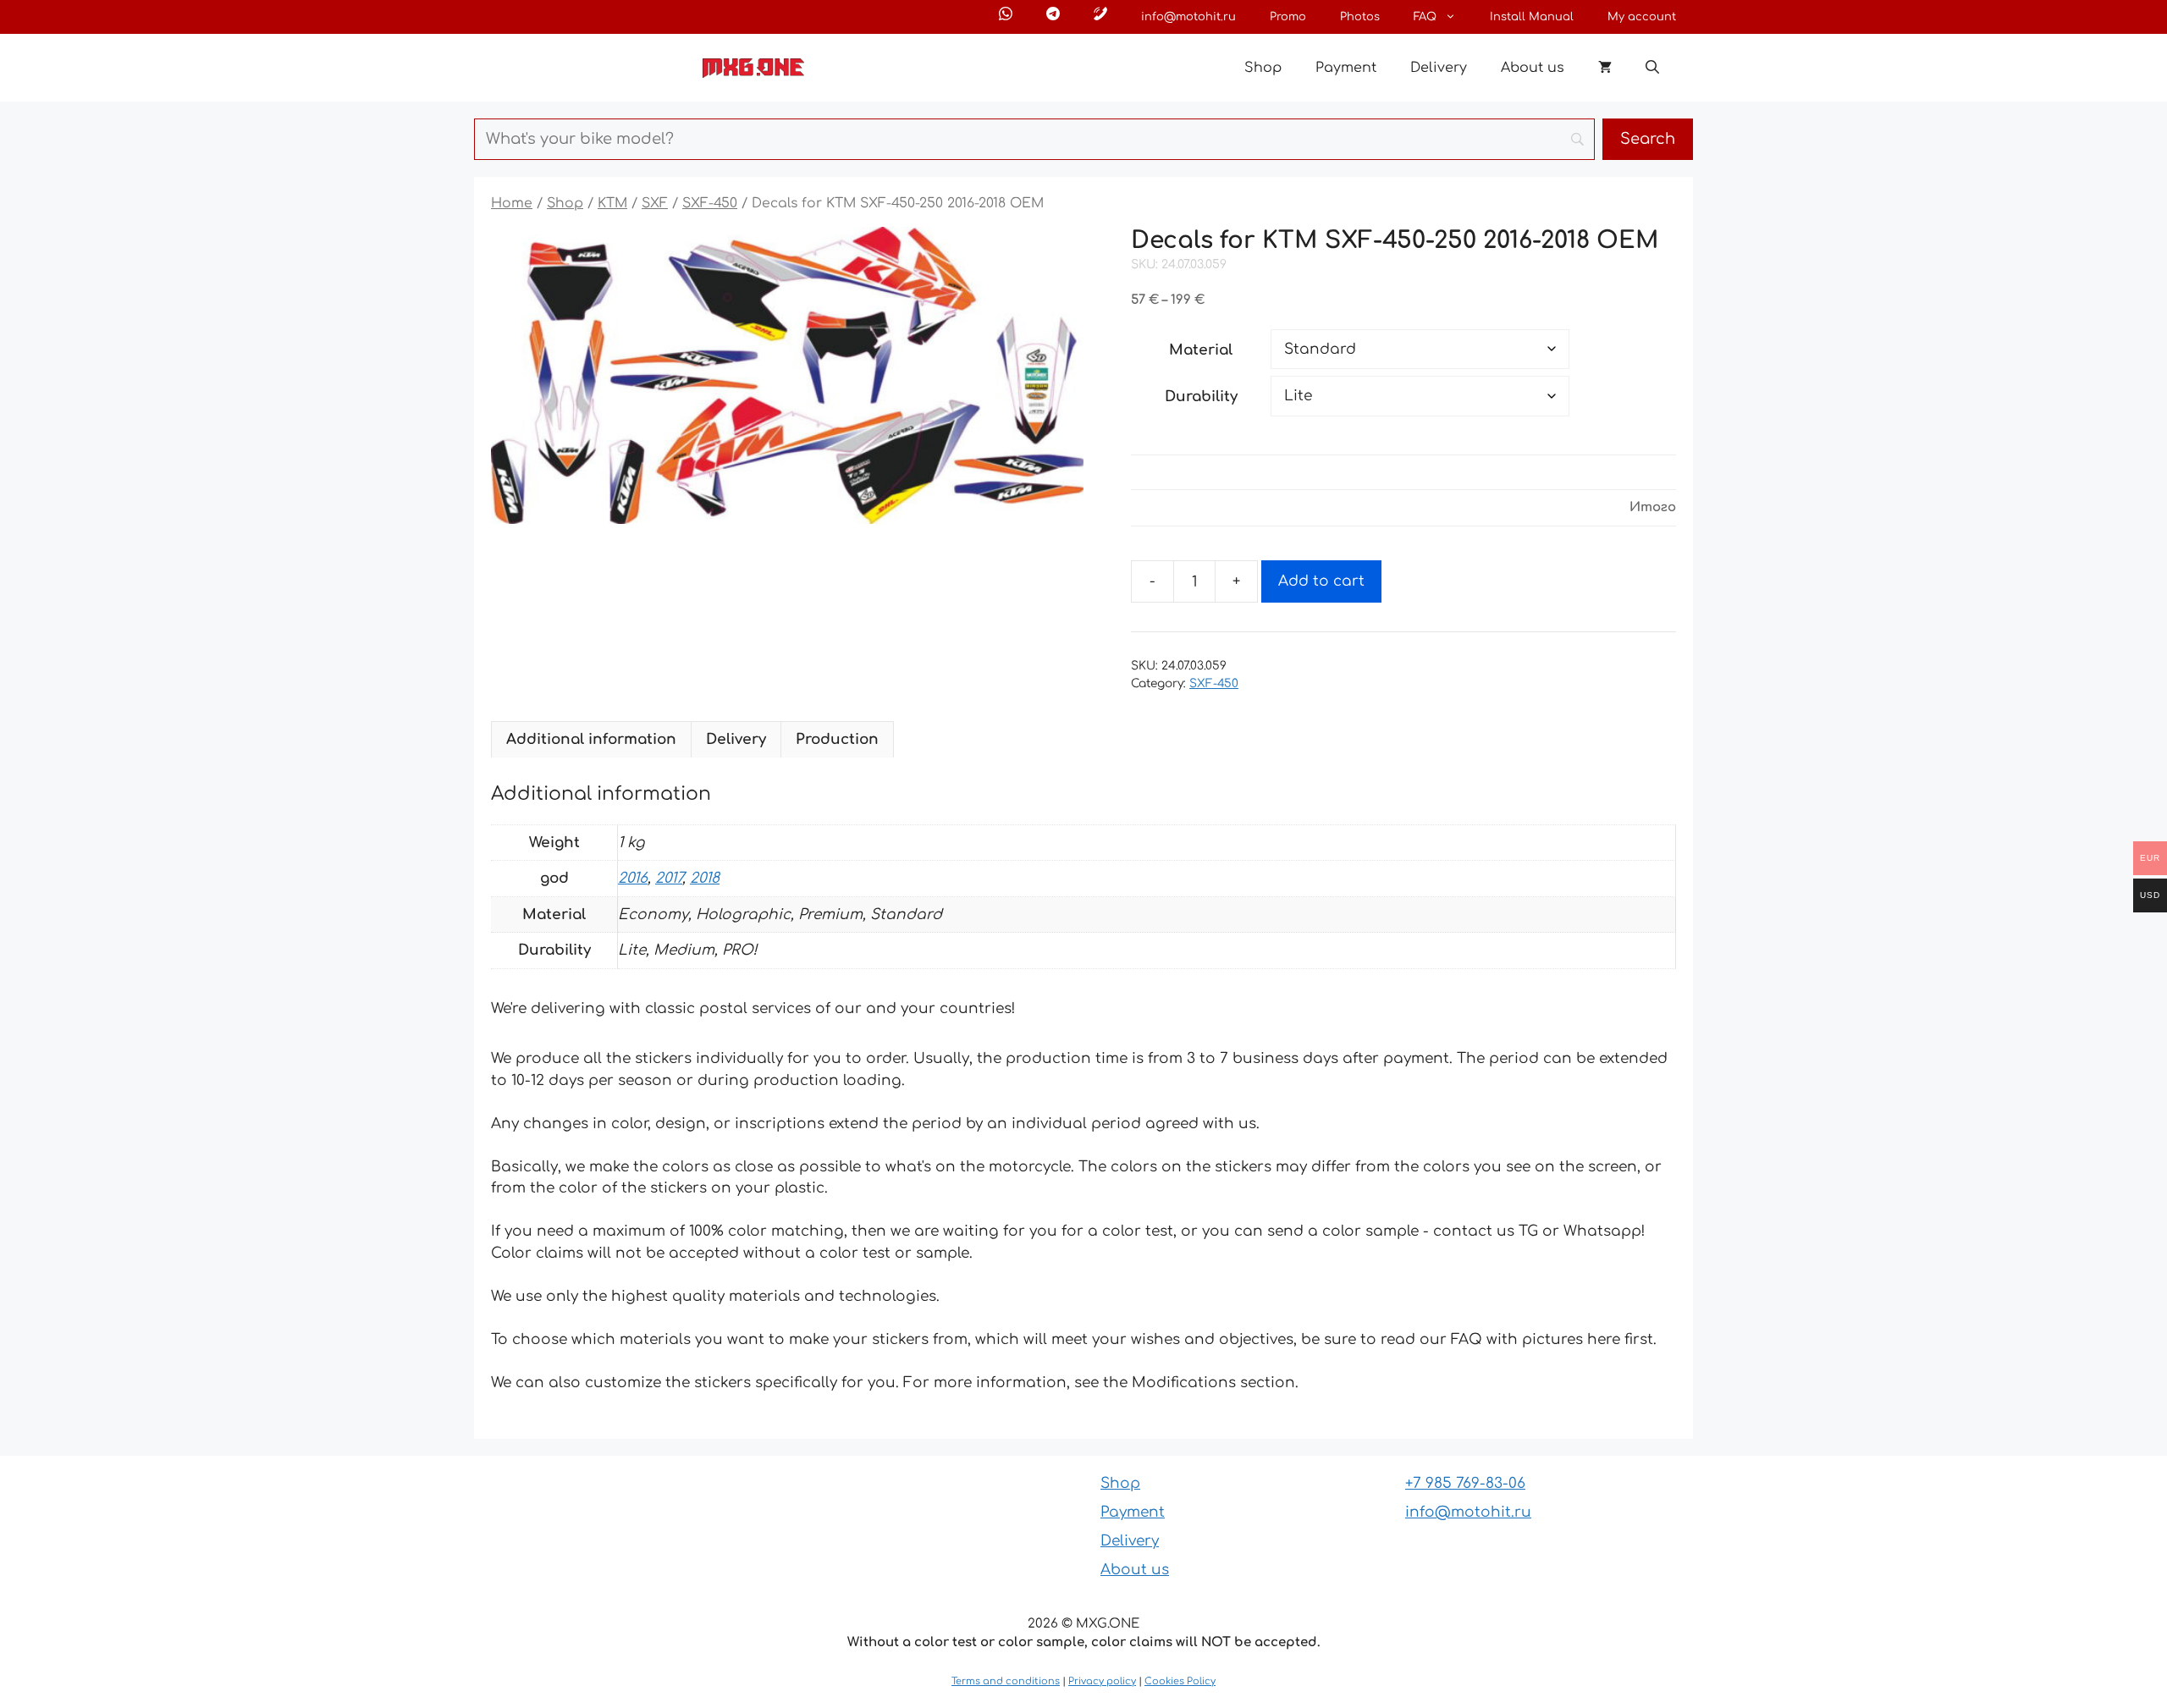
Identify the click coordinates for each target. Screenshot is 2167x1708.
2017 (669, 878)
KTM (612, 203)
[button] (1652, 68)
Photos (1360, 17)
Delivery (1439, 68)
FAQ (1425, 17)
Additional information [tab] (591, 739)
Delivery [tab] (736, 739)
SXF (655, 203)
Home (512, 203)
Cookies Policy (1180, 1681)
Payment (1346, 68)
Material (1201, 350)
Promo (1288, 17)
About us (1533, 68)
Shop (1263, 68)
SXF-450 (710, 203)
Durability (1201, 397)
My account (1642, 17)
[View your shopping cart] (1605, 68)
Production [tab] (837, 739)
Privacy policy (1102, 1681)
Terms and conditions (1006, 1681)
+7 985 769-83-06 (1465, 1483)
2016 (633, 878)
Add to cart (1321, 581)
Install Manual (1532, 17)
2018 (705, 878)
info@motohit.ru (1188, 17)
